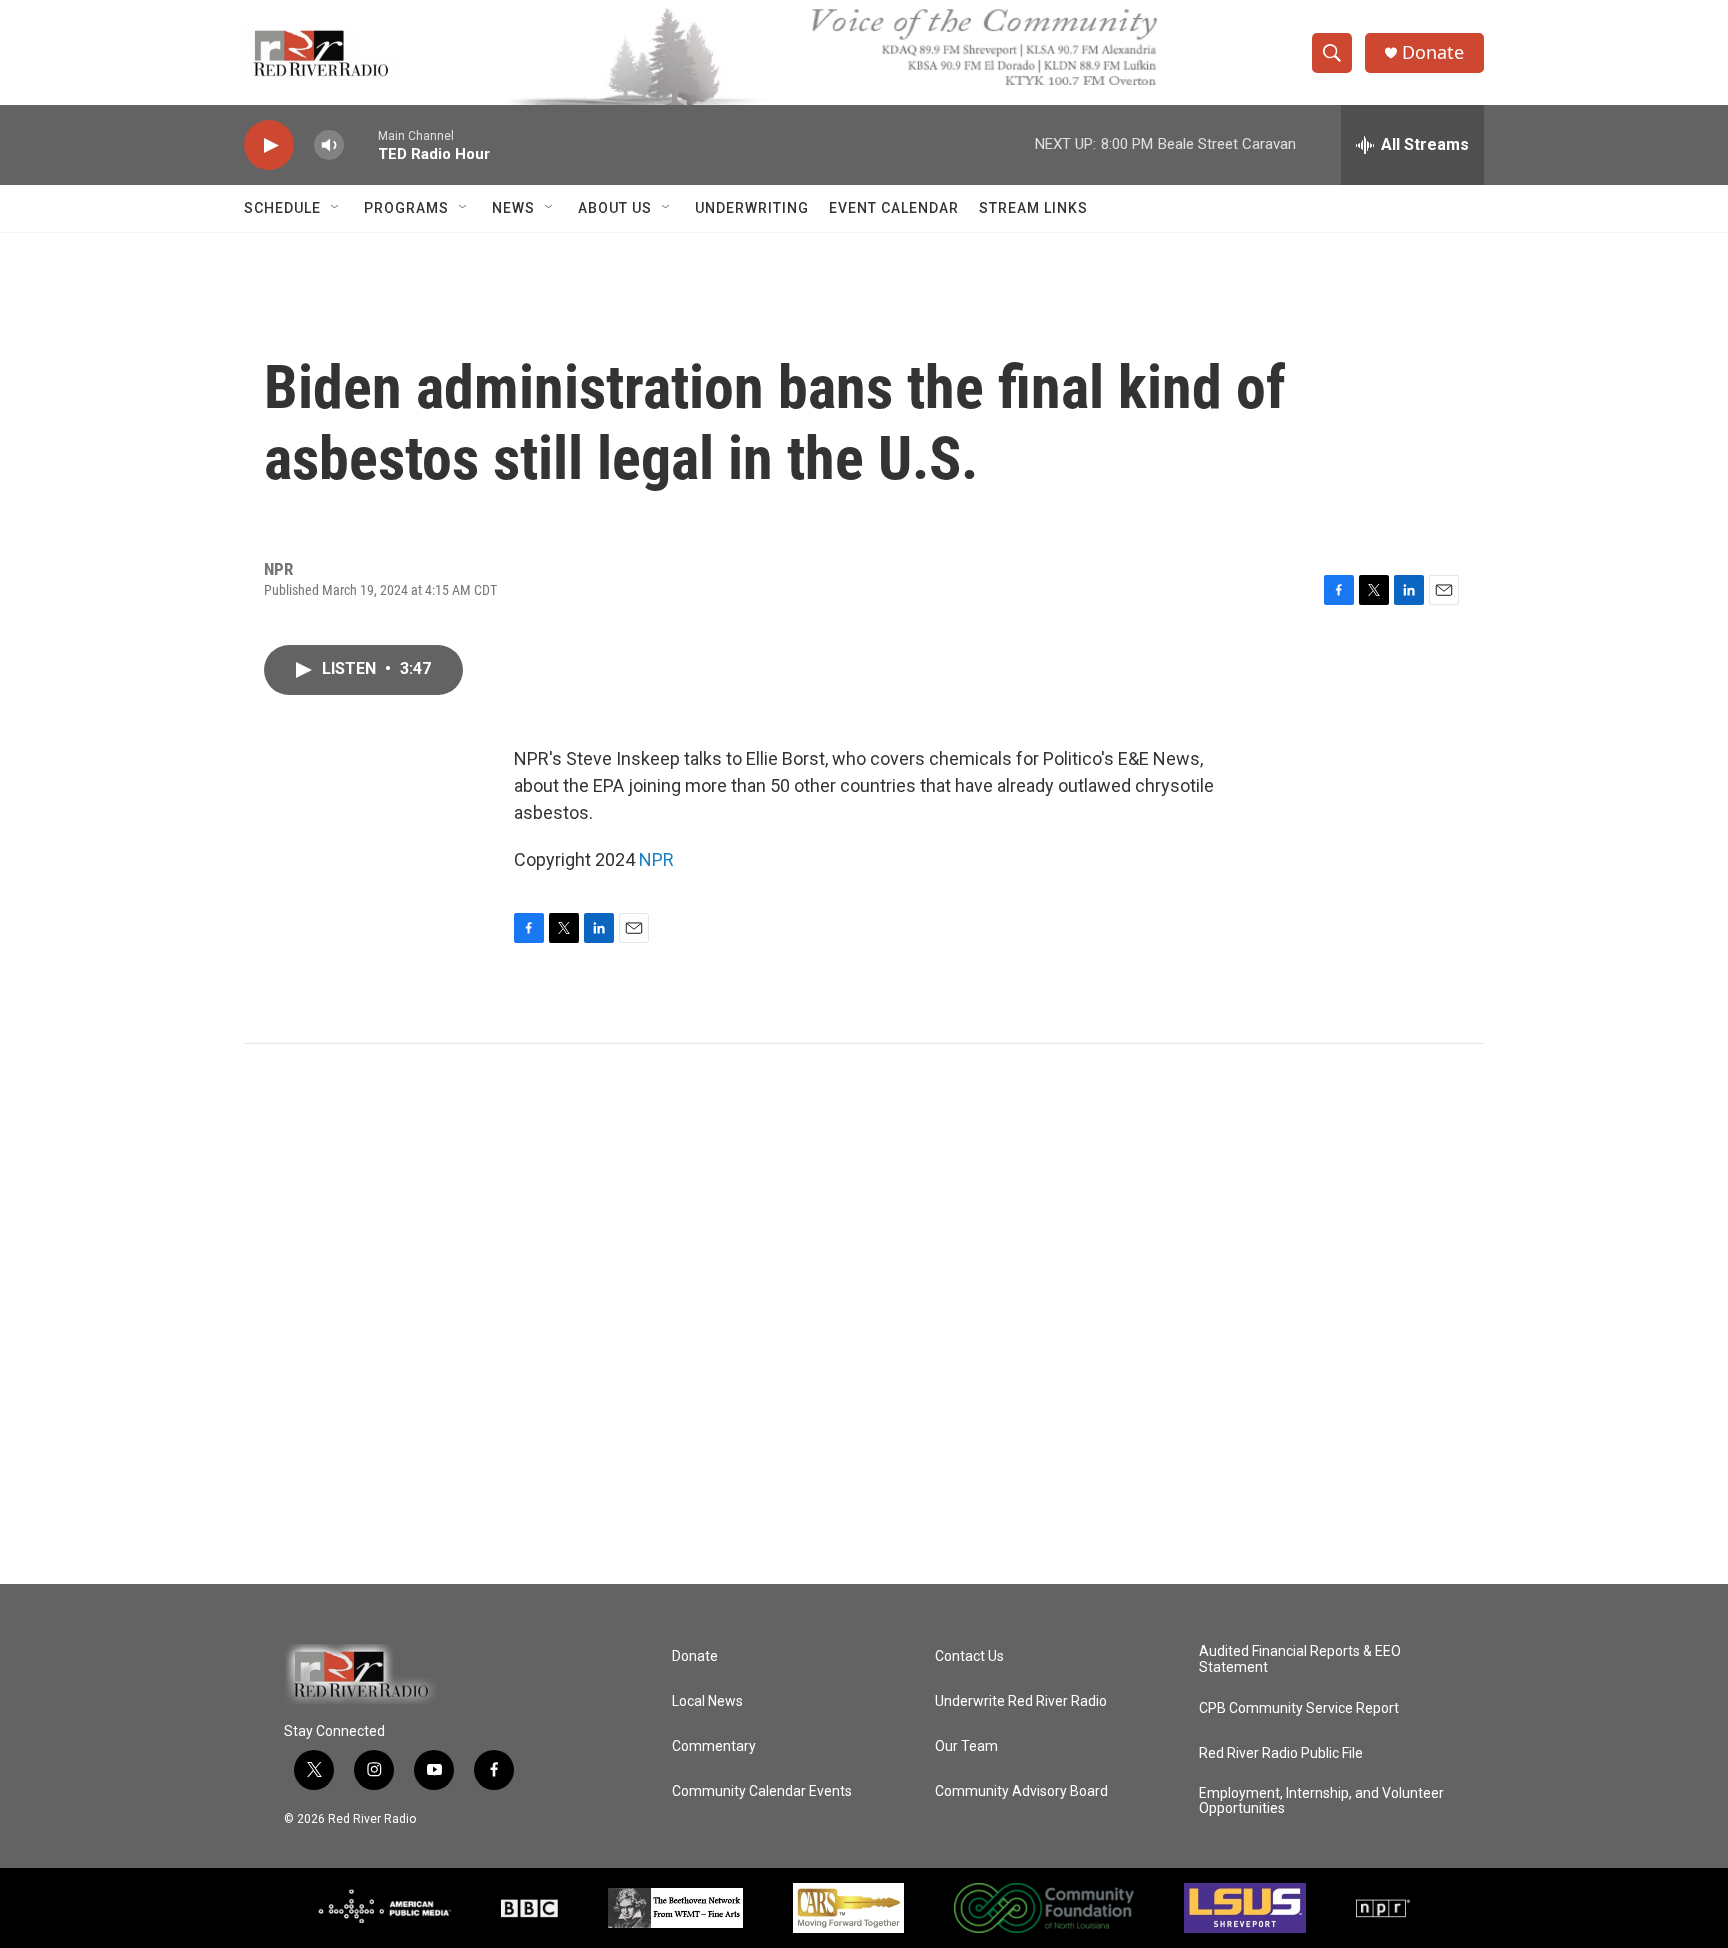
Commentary (714, 1746)
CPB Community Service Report (1299, 1708)
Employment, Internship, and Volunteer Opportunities (1321, 1801)
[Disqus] (864, 1314)
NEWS (513, 208)
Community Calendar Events (762, 1791)
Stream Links (1033, 208)
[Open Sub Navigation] (336, 208)
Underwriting (752, 208)
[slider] (361, 144)
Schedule (282, 208)
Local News (707, 1701)
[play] (269, 145)
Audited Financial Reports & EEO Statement (1300, 1659)
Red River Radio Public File (1281, 1753)
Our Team (966, 1746)
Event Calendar (894, 208)
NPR (656, 859)
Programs (406, 208)
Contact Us (969, 1656)
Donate (1433, 52)
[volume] (329, 145)
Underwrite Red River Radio (1021, 1701)
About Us (615, 208)
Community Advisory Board (1021, 1791)
